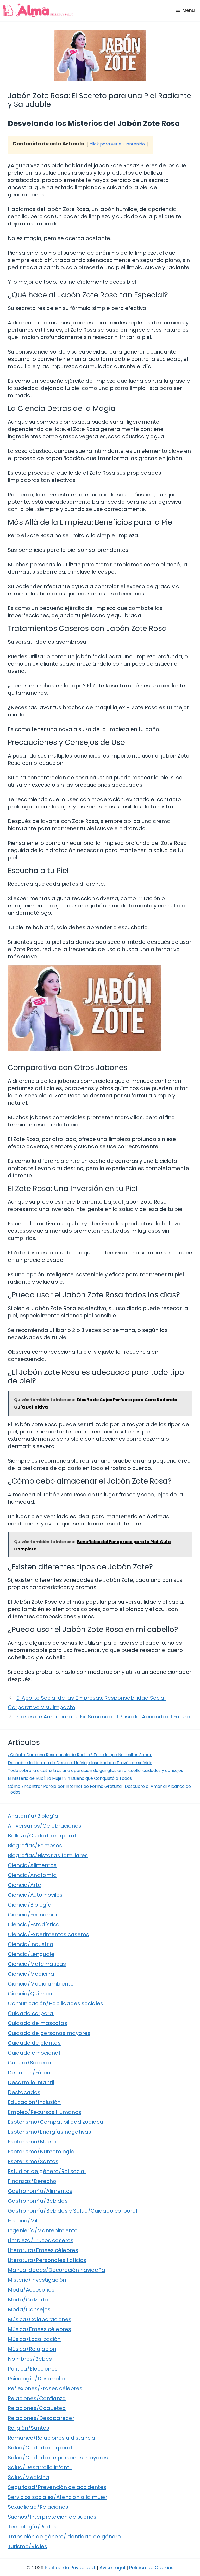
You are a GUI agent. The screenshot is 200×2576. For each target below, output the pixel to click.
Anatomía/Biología (33, 1816)
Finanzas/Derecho (32, 2181)
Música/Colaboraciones (40, 2319)
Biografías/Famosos (35, 1845)
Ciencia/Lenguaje (31, 1954)
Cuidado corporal (31, 2013)
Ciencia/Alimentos (32, 1865)
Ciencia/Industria (31, 1944)
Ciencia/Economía (32, 1915)
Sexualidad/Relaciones (38, 2507)
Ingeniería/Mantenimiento (43, 2230)
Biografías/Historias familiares (48, 1855)
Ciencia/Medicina (31, 1974)
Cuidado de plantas (34, 2043)
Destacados (24, 2092)
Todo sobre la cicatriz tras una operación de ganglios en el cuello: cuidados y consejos (95, 1771)
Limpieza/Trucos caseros (41, 2240)
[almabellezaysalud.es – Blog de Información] (38, 10)
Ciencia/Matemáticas (37, 1964)
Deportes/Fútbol (30, 2073)
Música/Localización (34, 2339)
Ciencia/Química (30, 1994)
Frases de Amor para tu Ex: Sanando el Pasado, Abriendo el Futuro (103, 1717)
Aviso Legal (112, 2568)
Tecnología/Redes (32, 2527)
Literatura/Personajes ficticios (47, 2260)
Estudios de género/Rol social (47, 2171)
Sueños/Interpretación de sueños (52, 2517)
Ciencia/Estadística (34, 1924)
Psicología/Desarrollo (36, 2379)
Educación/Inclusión (34, 2102)
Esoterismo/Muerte (33, 2142)
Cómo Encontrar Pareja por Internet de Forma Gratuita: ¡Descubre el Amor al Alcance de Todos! (99, 1789)
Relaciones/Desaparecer (41, 2418)
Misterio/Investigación (37, 2280)
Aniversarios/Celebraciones (45, 1826)
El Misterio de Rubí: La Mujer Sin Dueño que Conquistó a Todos (70, 1778)
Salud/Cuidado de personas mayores (58, 2458)
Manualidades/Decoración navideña (57, 2270)
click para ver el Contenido (117, 144)
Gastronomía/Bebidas (38, 2201)
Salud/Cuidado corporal (40, 2448)
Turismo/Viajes (27, 2546)
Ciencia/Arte (24, 1885)
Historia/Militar (27, 2221)
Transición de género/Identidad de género (64, 2537)
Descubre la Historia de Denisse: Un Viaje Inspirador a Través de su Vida (80, 1763)
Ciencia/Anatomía (32, 1875)
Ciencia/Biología (30, 1905)
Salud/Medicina (29, 2477)
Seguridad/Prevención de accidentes (57, 2487)
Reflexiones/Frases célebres (45, 2388)
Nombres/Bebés (30, 2359)
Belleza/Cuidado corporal (42, 1836)
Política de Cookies (151, 2568)
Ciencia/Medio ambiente (41, 1984)
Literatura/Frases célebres (43, 2250)
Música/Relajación (32, 2349)
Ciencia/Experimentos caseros (48, 1934)
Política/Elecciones (33, 2369)
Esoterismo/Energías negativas (49, 2132)
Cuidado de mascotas (37, 2023)
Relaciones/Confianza (37, 2398)
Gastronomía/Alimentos (40, 2191)
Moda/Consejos (29, 2309)
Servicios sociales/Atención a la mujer (58, 2497)
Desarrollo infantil (31, 2082)
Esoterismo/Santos (33, 2161)
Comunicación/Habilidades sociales (55, 2003)
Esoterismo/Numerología (41, 2152)
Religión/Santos (29, 2428)
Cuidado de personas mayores (49, 2033)
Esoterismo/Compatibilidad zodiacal (56, 2122)
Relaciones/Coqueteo (37, 2408)
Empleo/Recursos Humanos (45, 2112)
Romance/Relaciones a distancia (52, 2438)
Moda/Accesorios (31, 2290)
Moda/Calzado (28, 2300)
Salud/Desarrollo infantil (40, 2467)
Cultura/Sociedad (31, 2063)
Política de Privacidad (70, 2568)
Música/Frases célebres (39, 2329)
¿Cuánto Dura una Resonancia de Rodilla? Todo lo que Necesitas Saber (80, 1755)
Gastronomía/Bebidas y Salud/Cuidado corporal (73, 2211)
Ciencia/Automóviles (35, 1895)
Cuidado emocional (34, 2053)
